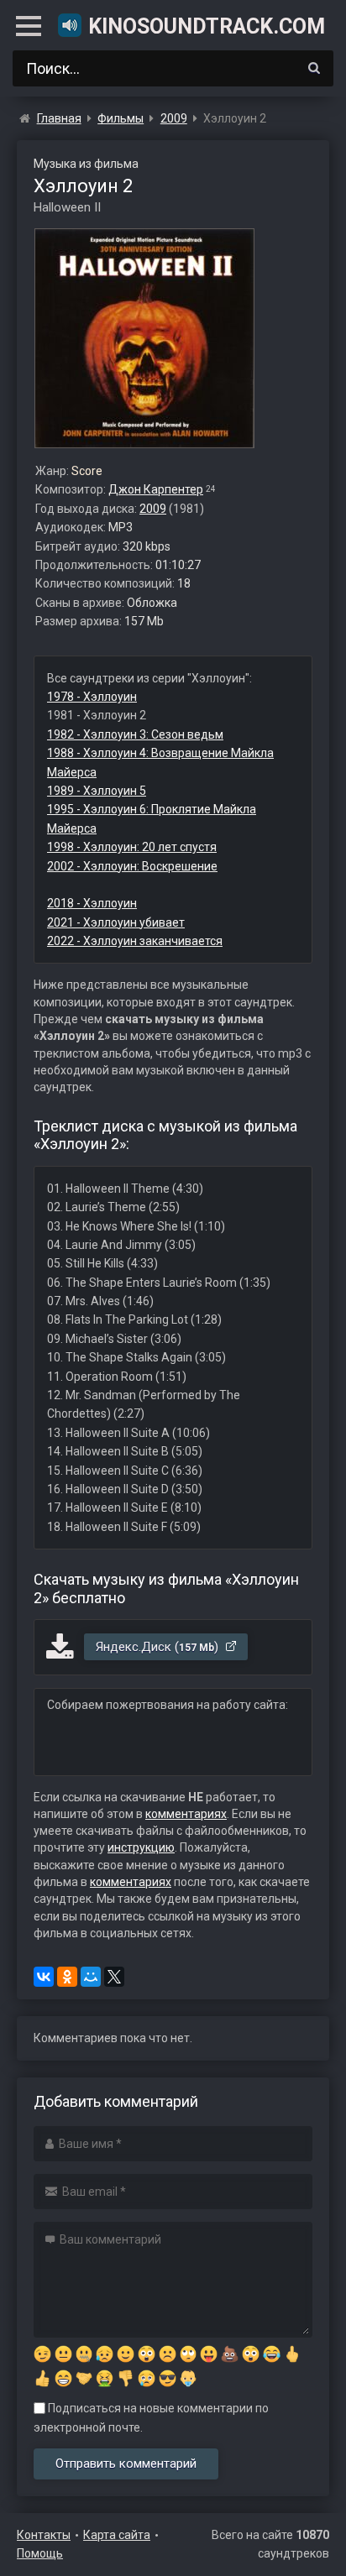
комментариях (186, 1814)
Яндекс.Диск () (159, 1647)
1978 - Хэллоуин (92, 697)
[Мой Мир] (91, 1977)
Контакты (44, 2535)
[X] (114, 1977)
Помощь (40, 2553)
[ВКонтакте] (44, 1977)
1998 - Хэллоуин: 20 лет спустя (132, 847)
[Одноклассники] (67, 1977)
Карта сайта (117, 2535)
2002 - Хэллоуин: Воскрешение (132, 866)
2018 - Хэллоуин (92, 903)
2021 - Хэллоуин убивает (116, 922)
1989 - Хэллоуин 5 (97, 791)
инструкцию (141, 1847)
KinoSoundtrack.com (206, 26)
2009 (153, 509)
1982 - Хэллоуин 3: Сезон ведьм (135, 734)
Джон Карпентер (156, 489)
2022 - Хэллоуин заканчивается (135, 941)
